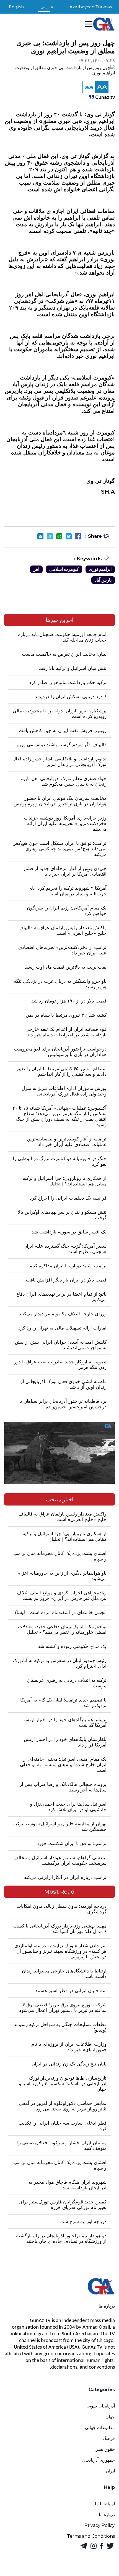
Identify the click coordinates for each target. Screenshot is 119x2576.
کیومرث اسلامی (64, 569)
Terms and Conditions (91, 2536)
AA (102, 87)
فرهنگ (109, 2438)
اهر (36, 569)
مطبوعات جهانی (100, 2428)
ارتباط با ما (105, 2504)
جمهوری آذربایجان (99, 2460)
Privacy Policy (100, 2525)
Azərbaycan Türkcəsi (91, 7)
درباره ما (107, 2515)
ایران (110, 2471)
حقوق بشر (105, 2449)
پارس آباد (103, 580)
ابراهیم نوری (100, 569)
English (16, 7)
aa (89, 87)
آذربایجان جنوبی (101, 2406)
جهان (110, 2417)
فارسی (47, 7)
